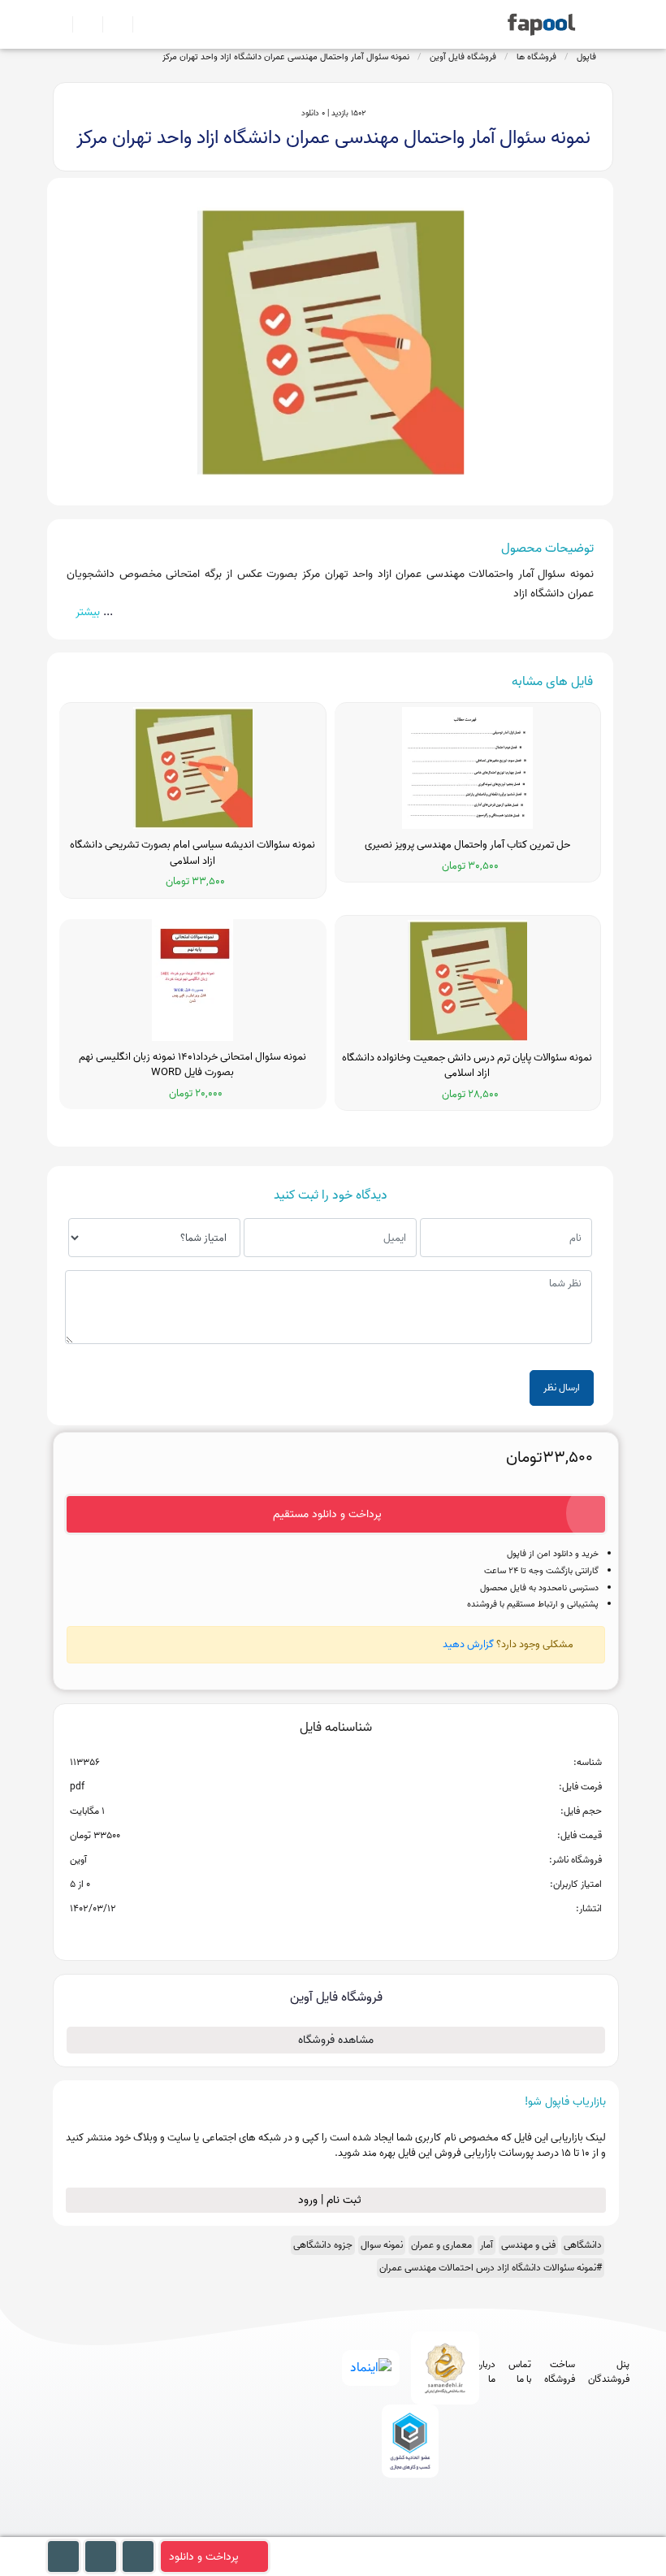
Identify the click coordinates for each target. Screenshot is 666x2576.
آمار (487, 2245)
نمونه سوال (382, 2245)
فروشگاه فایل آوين (463, 57)
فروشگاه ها (536, 57)
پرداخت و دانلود (204, 2557)
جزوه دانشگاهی (323, 2245)
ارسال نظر (562, 1388)
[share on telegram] (314, 1935)
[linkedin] (467, 2529)
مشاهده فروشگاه (336, 2040)
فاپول (586, 57)
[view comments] (355, 1935)
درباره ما (486, 2372)
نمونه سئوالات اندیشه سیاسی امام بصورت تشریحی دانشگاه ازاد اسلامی (192, 853)
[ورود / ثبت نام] (81, 24)
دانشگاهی (583, 2245)
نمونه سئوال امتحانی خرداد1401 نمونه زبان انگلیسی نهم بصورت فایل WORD (192, 1065)
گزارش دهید (468, 1644)
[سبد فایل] (59, 24)
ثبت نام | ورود (331, 2200)
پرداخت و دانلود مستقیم (327, 1514)
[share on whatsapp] (335, 1935)
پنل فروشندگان (609, 2372)
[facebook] (346, 2529)
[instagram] (407, 2529)
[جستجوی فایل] (141, 24)
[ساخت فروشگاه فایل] (111, 24)
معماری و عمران (441, 2245)
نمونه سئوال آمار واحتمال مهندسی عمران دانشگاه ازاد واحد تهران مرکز (286, 57)
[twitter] (437, 2529)
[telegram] (376, 2529)
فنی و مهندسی (528, 2245)
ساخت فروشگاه (560, 2372)
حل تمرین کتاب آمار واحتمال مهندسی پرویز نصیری (467, 845)
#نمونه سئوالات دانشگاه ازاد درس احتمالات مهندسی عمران (491, 2268)
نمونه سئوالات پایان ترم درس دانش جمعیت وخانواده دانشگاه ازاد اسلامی (467, 1066)
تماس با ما (520, 2372)
